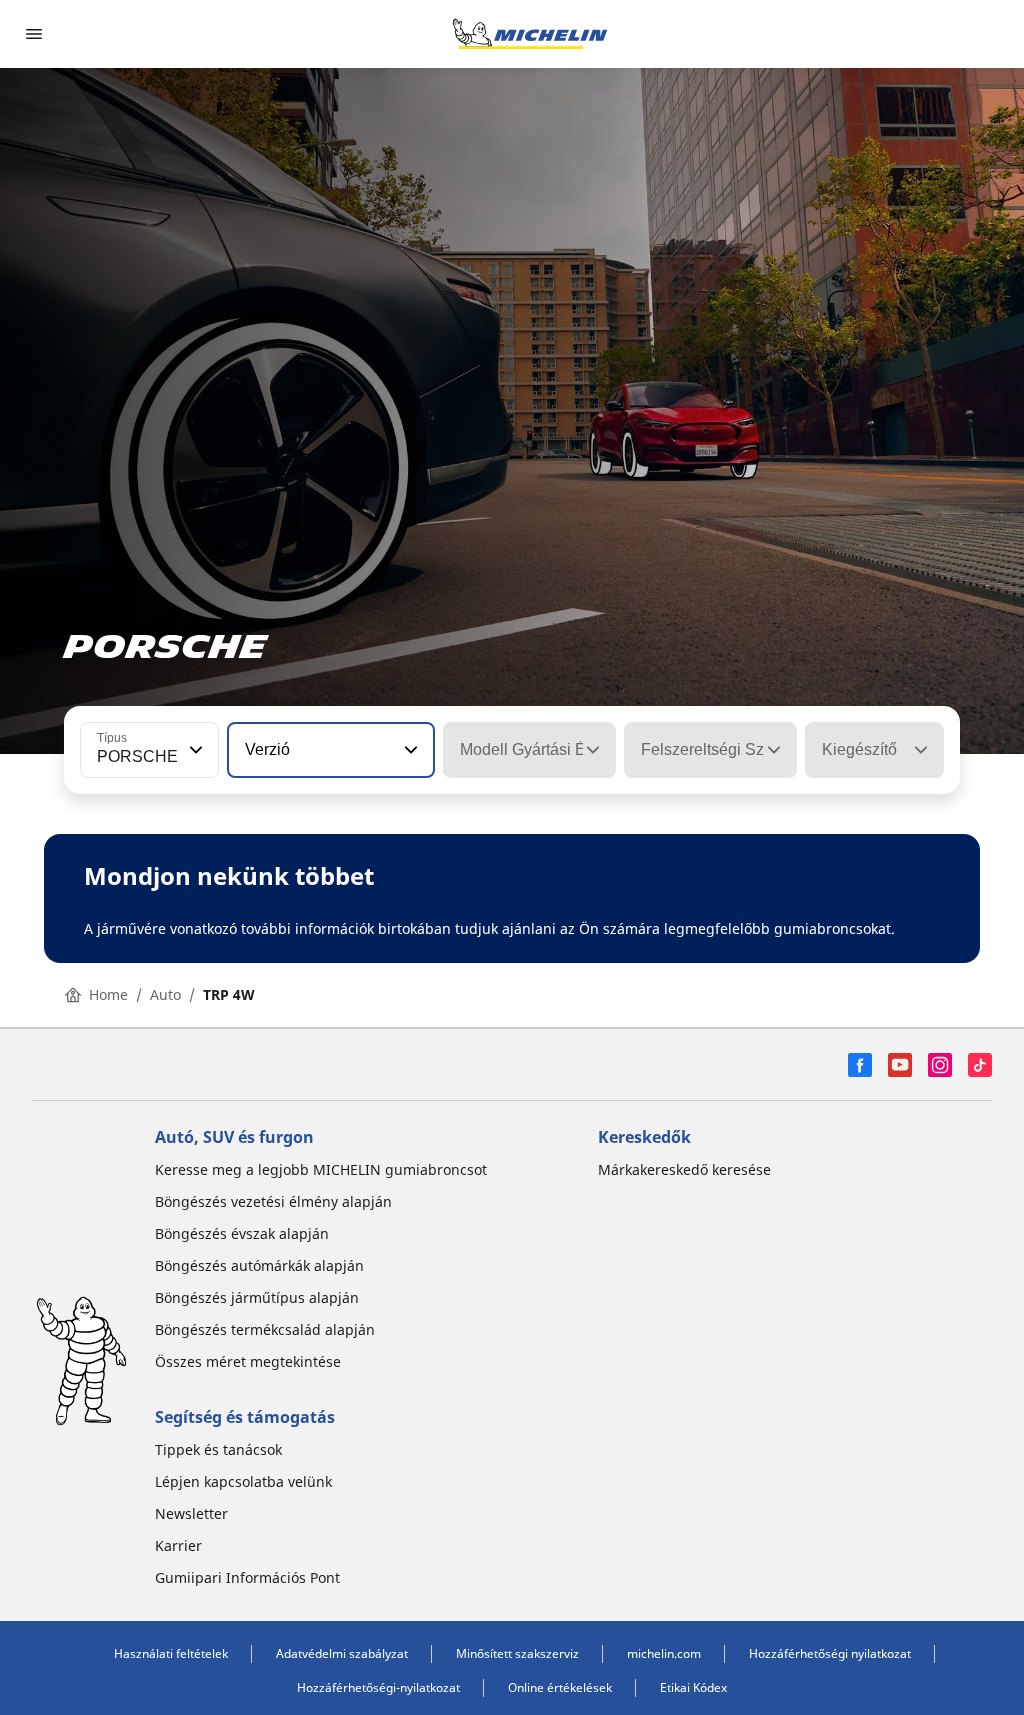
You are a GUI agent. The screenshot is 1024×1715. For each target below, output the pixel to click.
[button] (194, 750)
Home (108, 994)
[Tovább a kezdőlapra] (530, 34)
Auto (165, 994)
